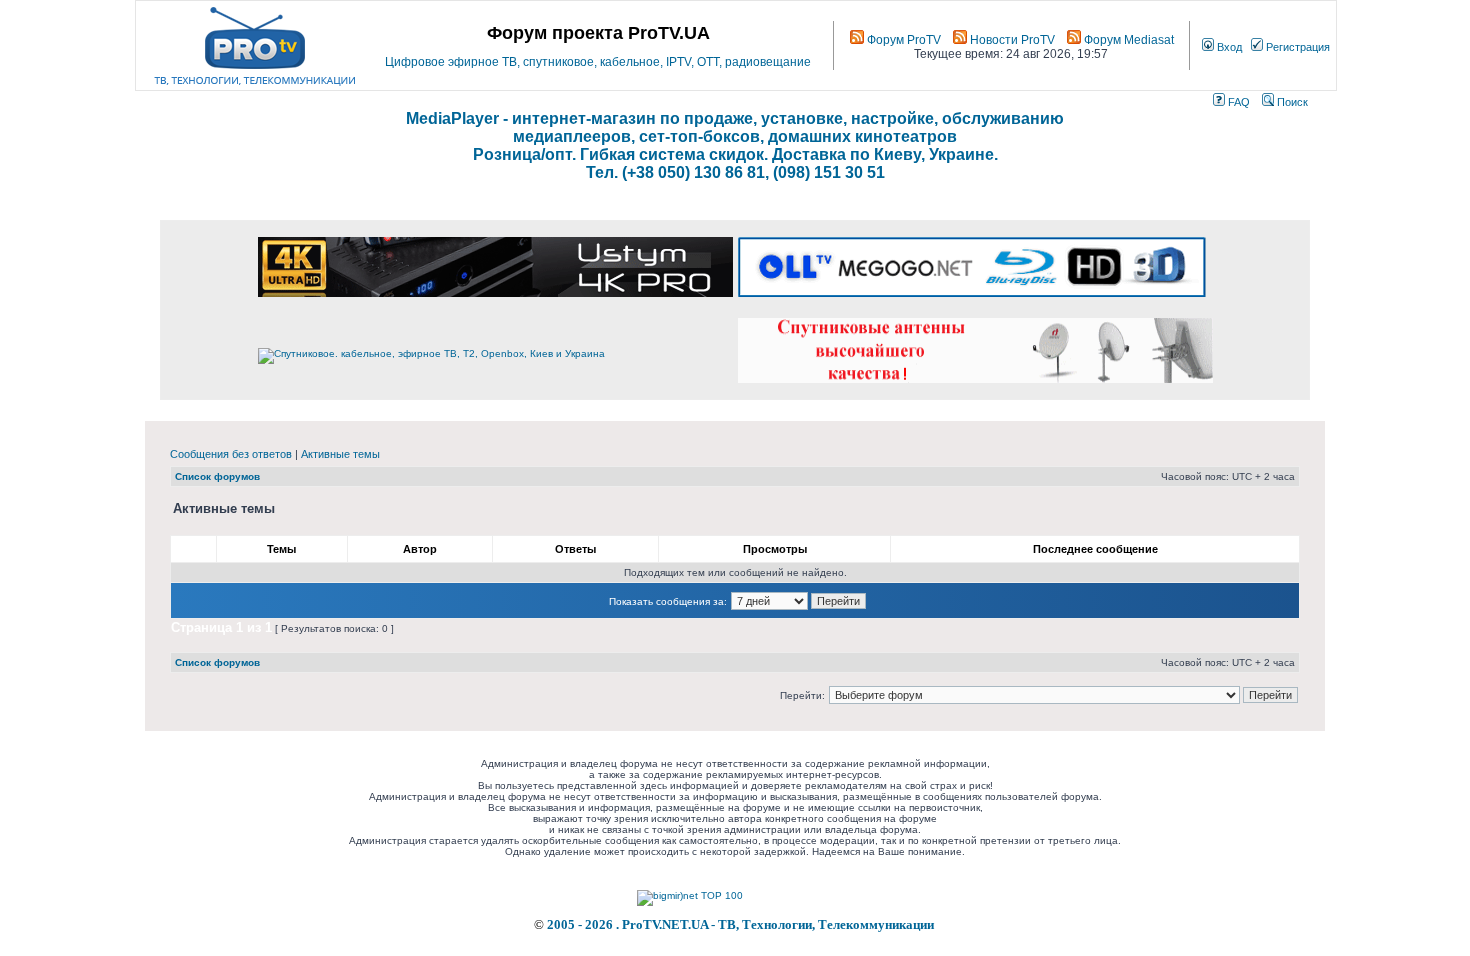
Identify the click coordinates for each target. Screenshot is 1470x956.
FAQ (1237, 102)
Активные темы (340, 454)
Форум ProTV (902, 40)
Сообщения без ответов (231, 454)
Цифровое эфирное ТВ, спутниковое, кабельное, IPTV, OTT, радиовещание (598, 62)
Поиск (1291, 102)
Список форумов (217, 476)
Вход (1228, 47)
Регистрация (1296, 47)
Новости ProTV (1011, 40)
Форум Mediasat (1127, 40)
